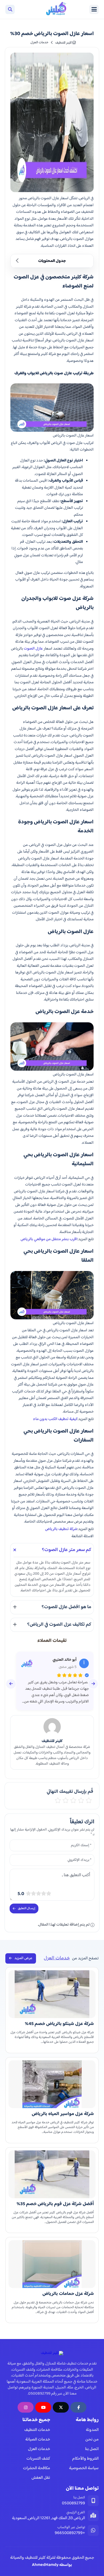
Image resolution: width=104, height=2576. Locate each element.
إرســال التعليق (27, 1908)
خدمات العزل (39, 2449)
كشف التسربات (38, 2459)
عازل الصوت (33, 649)
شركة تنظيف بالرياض (61, 1529)
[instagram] (26, 2407)
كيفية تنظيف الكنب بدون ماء (55, 1419)
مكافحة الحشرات (37, 2468)
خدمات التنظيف (37, 2430)
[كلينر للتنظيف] (52, 2353)
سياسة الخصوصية (84, 2468)
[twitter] (61, 2407)
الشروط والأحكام (85, 2459)
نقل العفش (41, 2478)
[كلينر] (51, 9)
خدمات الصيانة (38, 2440)
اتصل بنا (92, 2449)
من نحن (92, 2440)
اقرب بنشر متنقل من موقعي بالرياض (49, 1239)
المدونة (92, 2430)
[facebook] (78, 2407)
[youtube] (43, 2407)
